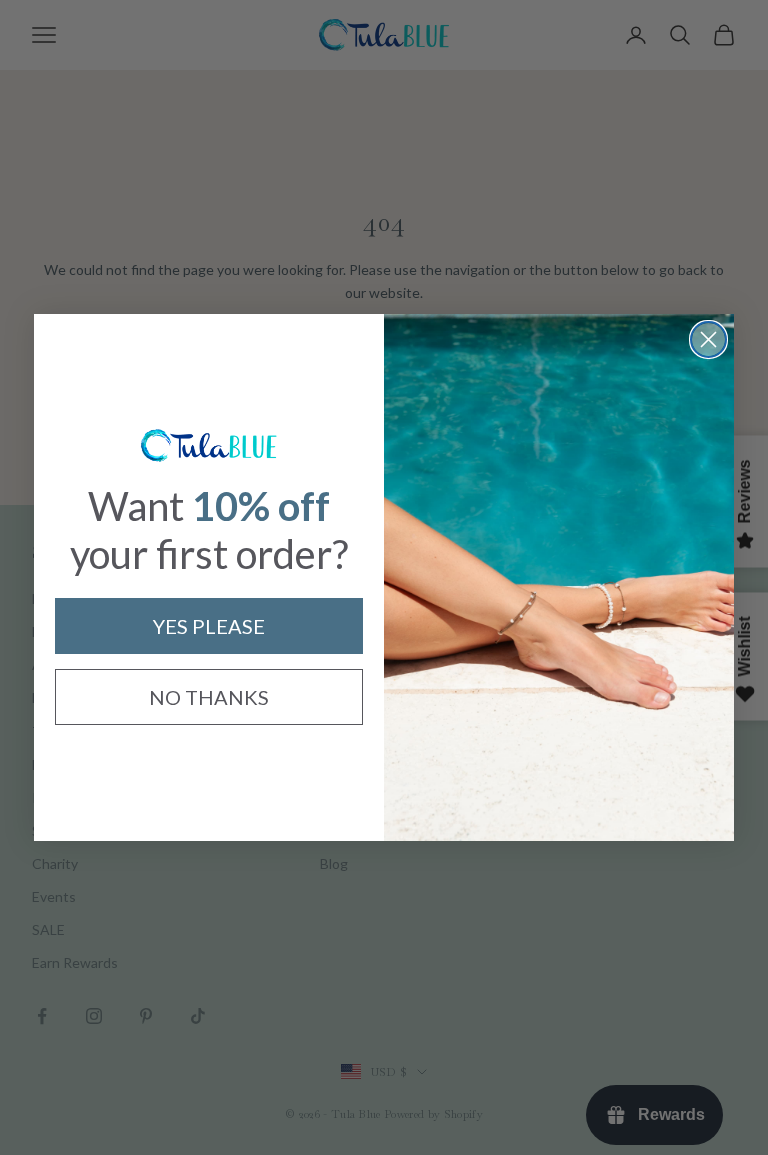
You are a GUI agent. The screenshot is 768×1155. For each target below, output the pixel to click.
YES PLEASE (209, 626)
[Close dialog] (708, 339)
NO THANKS (209, 697)
